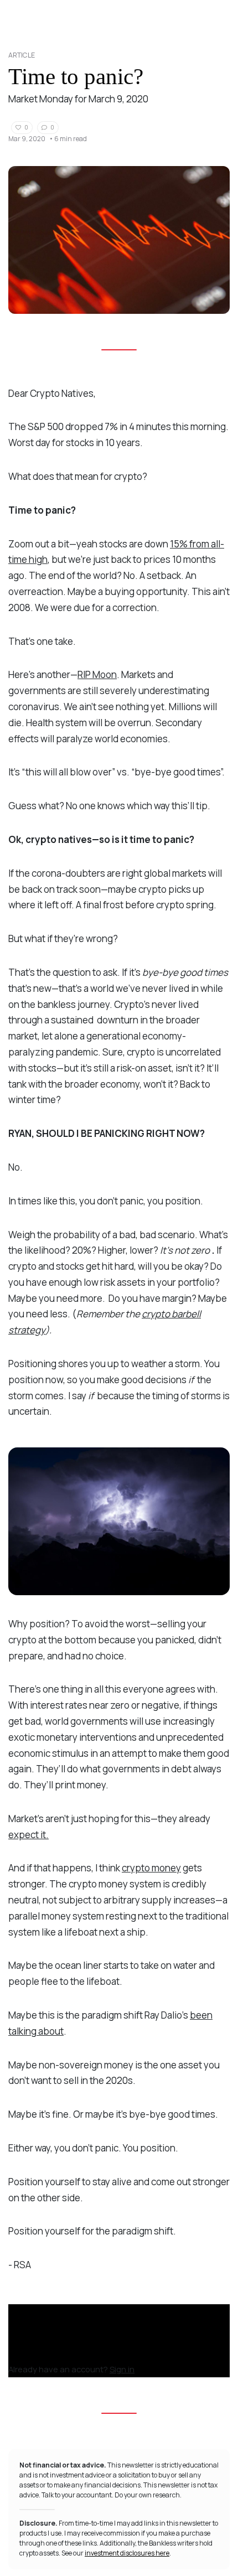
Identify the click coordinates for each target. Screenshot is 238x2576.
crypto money (151, 1868)
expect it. (29, 1835)
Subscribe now (41, 2354)
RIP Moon (97, 674)
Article (22, 55)
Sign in (122, 2369)
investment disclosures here (127, 2553)
